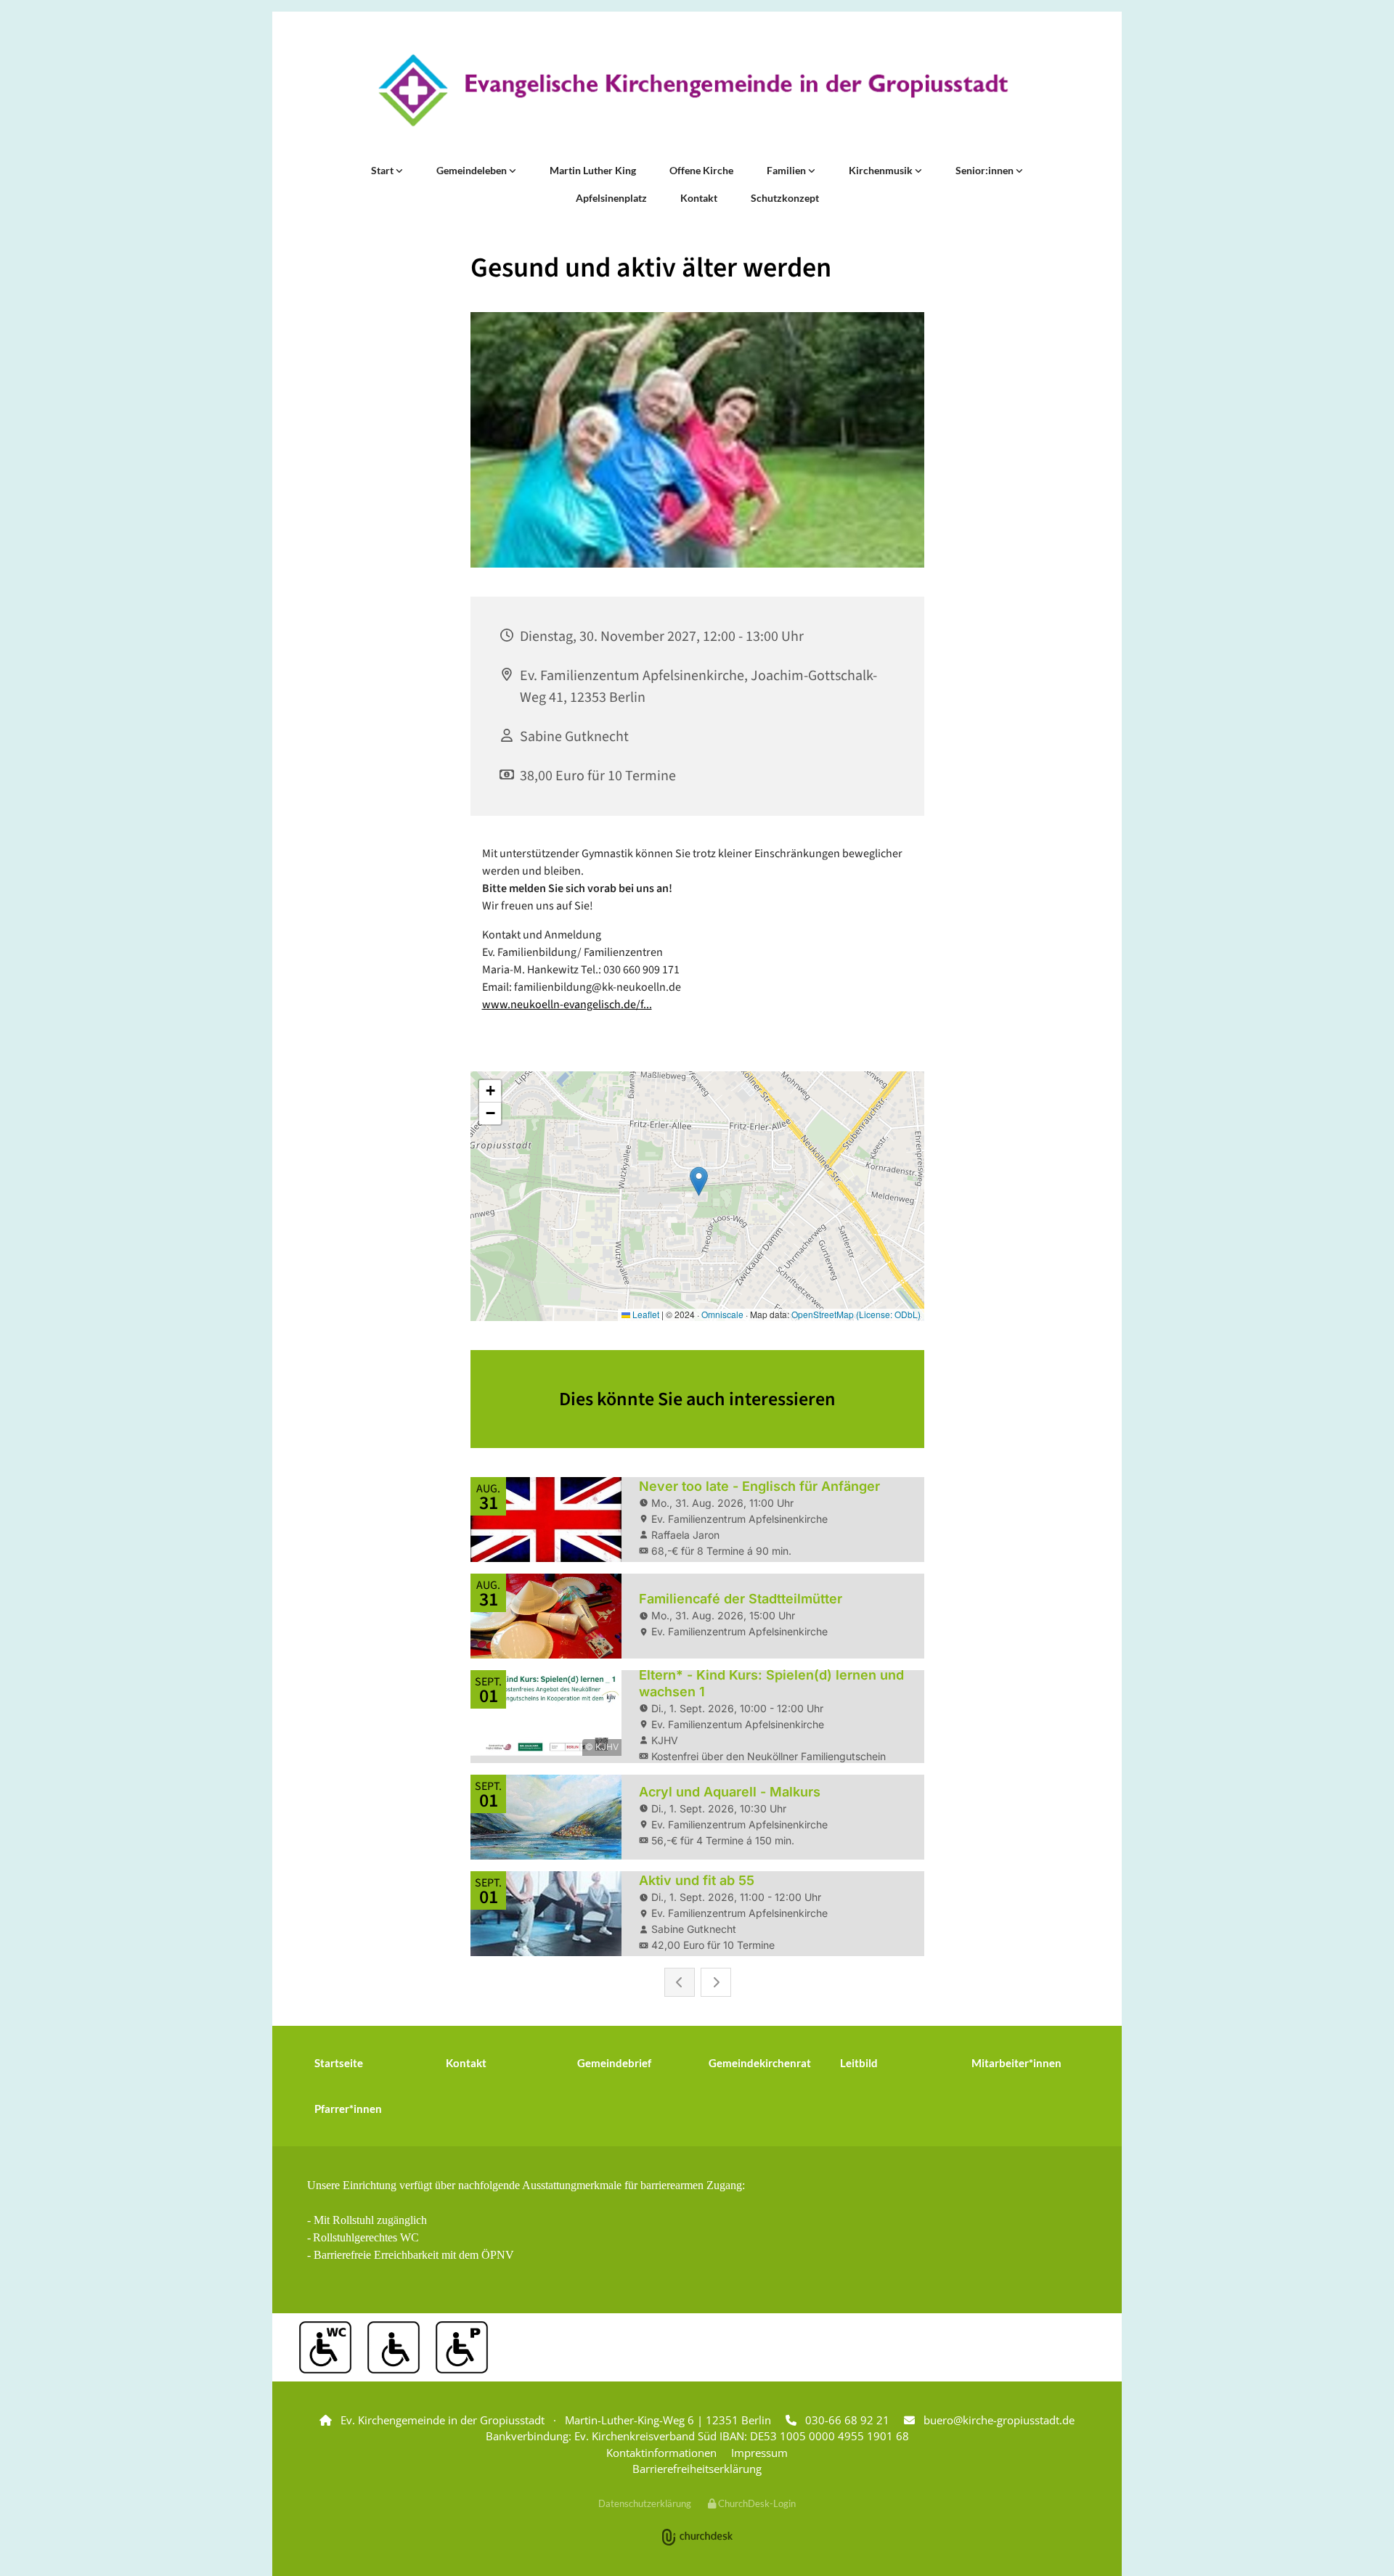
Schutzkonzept (785, 198)
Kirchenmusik (882, 170)
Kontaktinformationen (661, 2453)
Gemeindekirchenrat (760, 2063)
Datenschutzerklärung (645, 2503)
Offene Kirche (701, 170)
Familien (787, 170)
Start (383, 170)
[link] (387, 171)
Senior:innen (986, 170)
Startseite (339, 2063)
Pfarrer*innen (348, 2109)
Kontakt (699, 198)
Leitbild (859, 2063)
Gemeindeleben (473, 170)
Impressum (759, 2453)
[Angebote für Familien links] (812, 171)
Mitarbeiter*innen (1016, 2063)
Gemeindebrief (614, 2063)
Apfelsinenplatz (611, 198)
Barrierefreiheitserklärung (697, 2469)
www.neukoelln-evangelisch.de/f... (567, 1005)
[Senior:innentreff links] (1019, 171)
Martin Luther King (593, 170)
